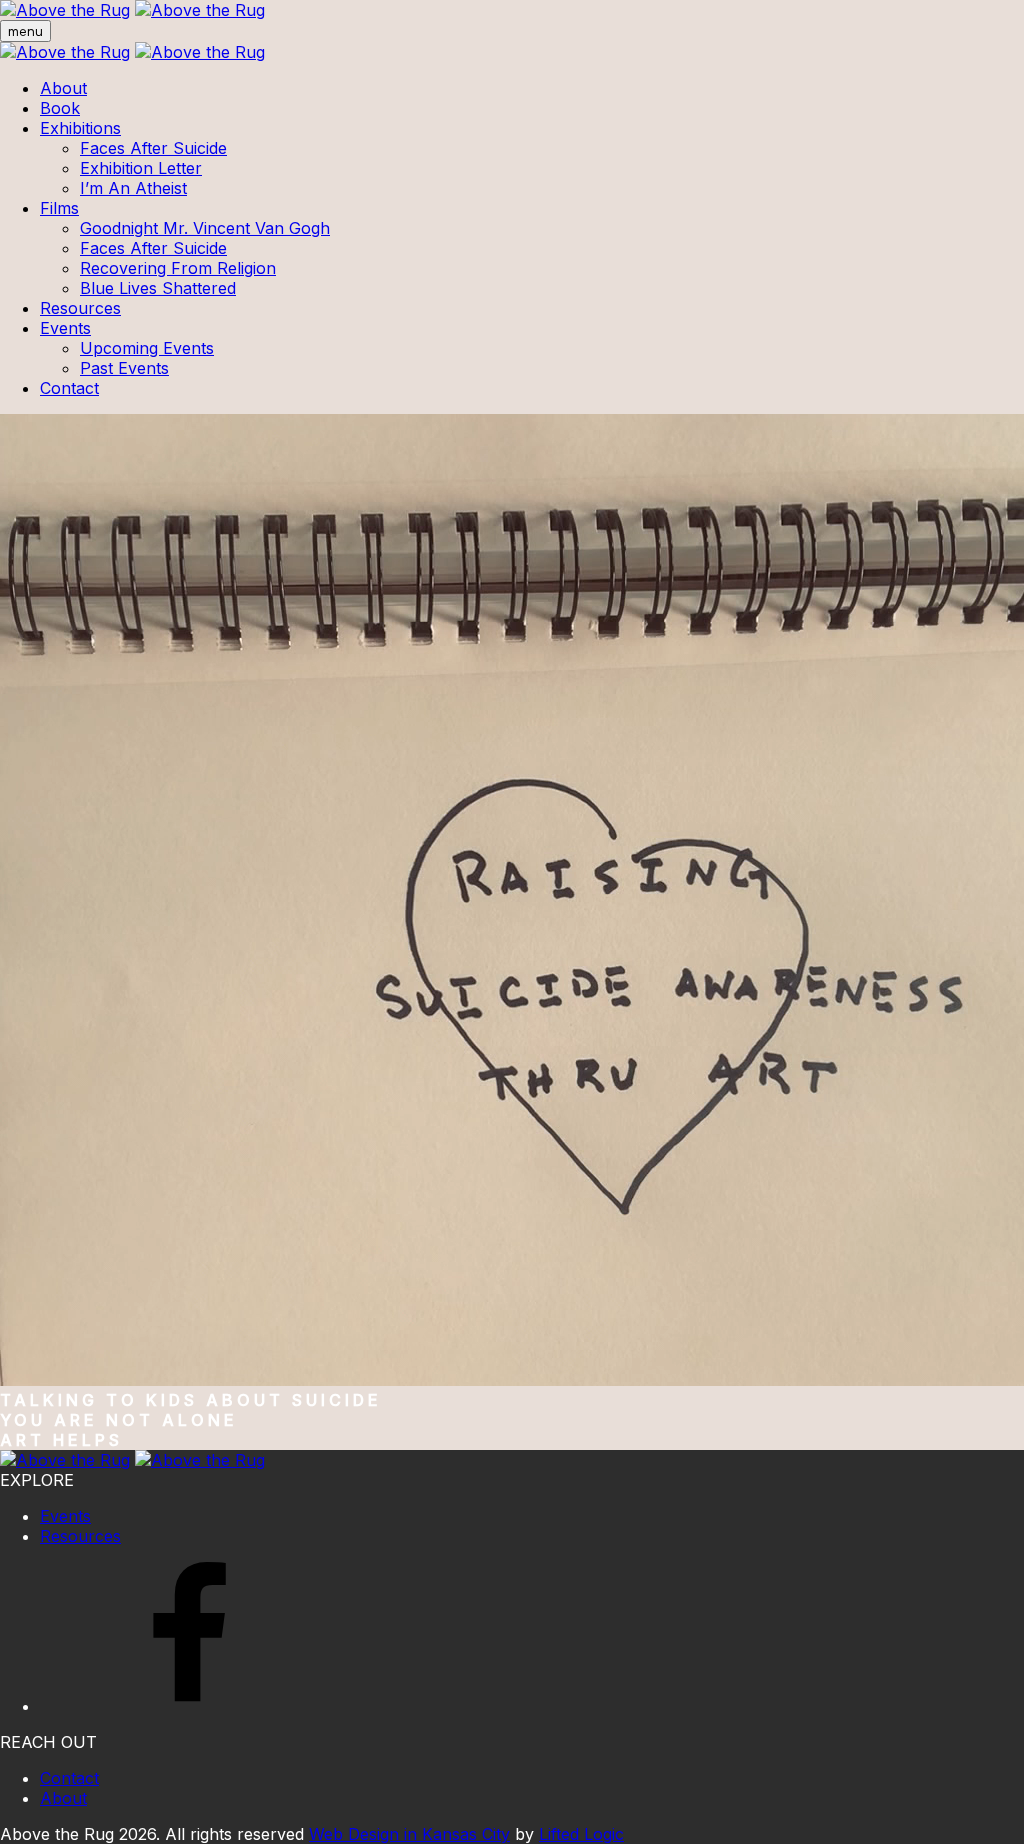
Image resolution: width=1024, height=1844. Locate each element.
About (63, 88)
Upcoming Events (147, 348)
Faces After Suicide (153, 148)
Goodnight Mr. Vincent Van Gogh (205, 228)
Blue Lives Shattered (158, 288)
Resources (80, 308)
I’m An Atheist (133, 188)
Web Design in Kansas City (409, 1834)
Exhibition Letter (141, 168)
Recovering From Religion (178, 268)
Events (65, 328)
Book (60, 108)
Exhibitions (80, 128)
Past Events (124, 368)
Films (59, 208)
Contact (69, 388)
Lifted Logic (581, 1834)
